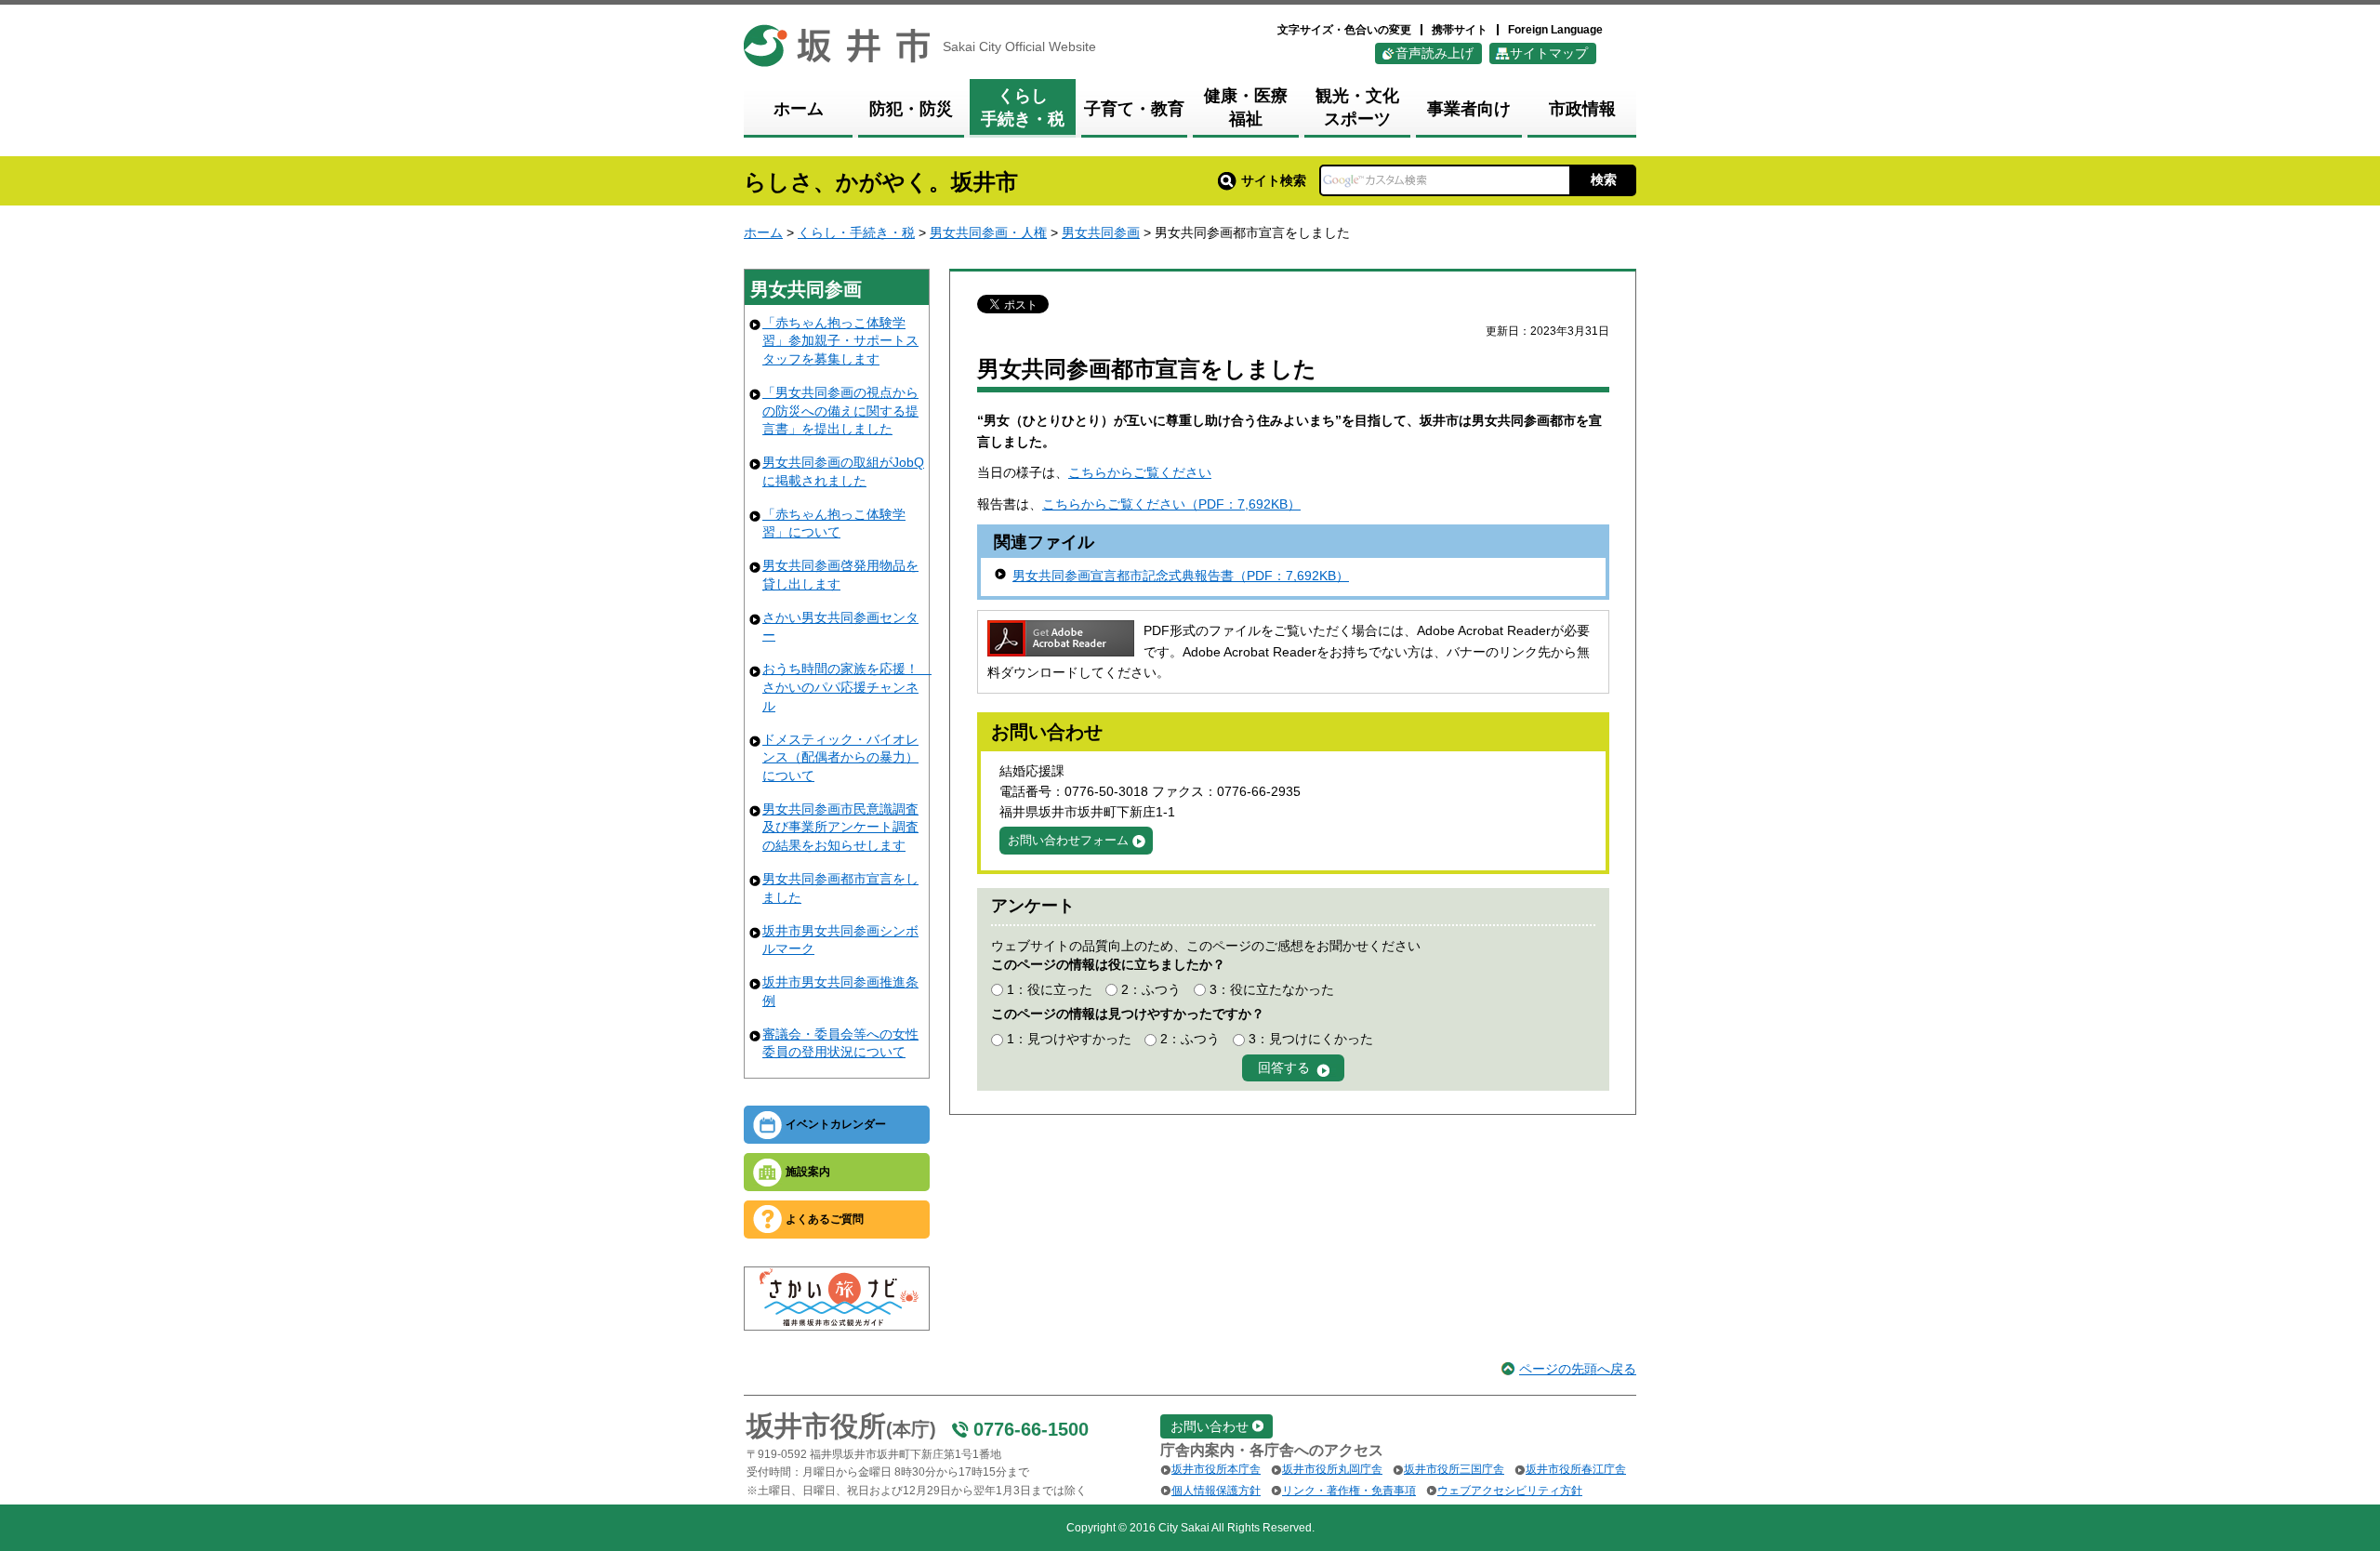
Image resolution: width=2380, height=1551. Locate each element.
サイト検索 (1274, 180)
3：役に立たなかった (1272, 989)
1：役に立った (1050, 989)
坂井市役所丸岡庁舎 (1332, 1469)
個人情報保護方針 (1216, 1491)
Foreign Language (1555, 30)
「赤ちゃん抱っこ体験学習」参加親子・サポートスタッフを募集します (840, 341)
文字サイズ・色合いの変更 (1344, 30)
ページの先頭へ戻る (1578, 1369)
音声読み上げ (1435, 53)
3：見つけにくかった (1311, 1039)
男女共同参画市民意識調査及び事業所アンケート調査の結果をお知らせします (840, 827)
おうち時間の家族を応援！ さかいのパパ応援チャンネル (847, 687)
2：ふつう (1151, 989)
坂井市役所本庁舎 (1216, 1469)
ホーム (763, 232)
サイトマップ (1549, 53)
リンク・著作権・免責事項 (1349, 1491)
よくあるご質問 (825, 1219)
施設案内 (808, 1172)
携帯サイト (1460, 30)
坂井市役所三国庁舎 (1454, 1469)
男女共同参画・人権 (988, 232)
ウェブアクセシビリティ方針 (1510, 1491)
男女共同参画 (1101, 232)
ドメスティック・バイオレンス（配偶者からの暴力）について (840, 757)
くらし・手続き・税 (856, 232)
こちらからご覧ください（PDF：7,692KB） (1171, 504)
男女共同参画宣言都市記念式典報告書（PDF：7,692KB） (1181, 576)
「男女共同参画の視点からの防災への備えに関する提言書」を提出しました (840, 411)
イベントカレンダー (836, 1124)
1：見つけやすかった (1069, 1039)
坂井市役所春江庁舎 (1576, 1469)
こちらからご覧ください (1140, 472)
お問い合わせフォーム (1068, 840)
